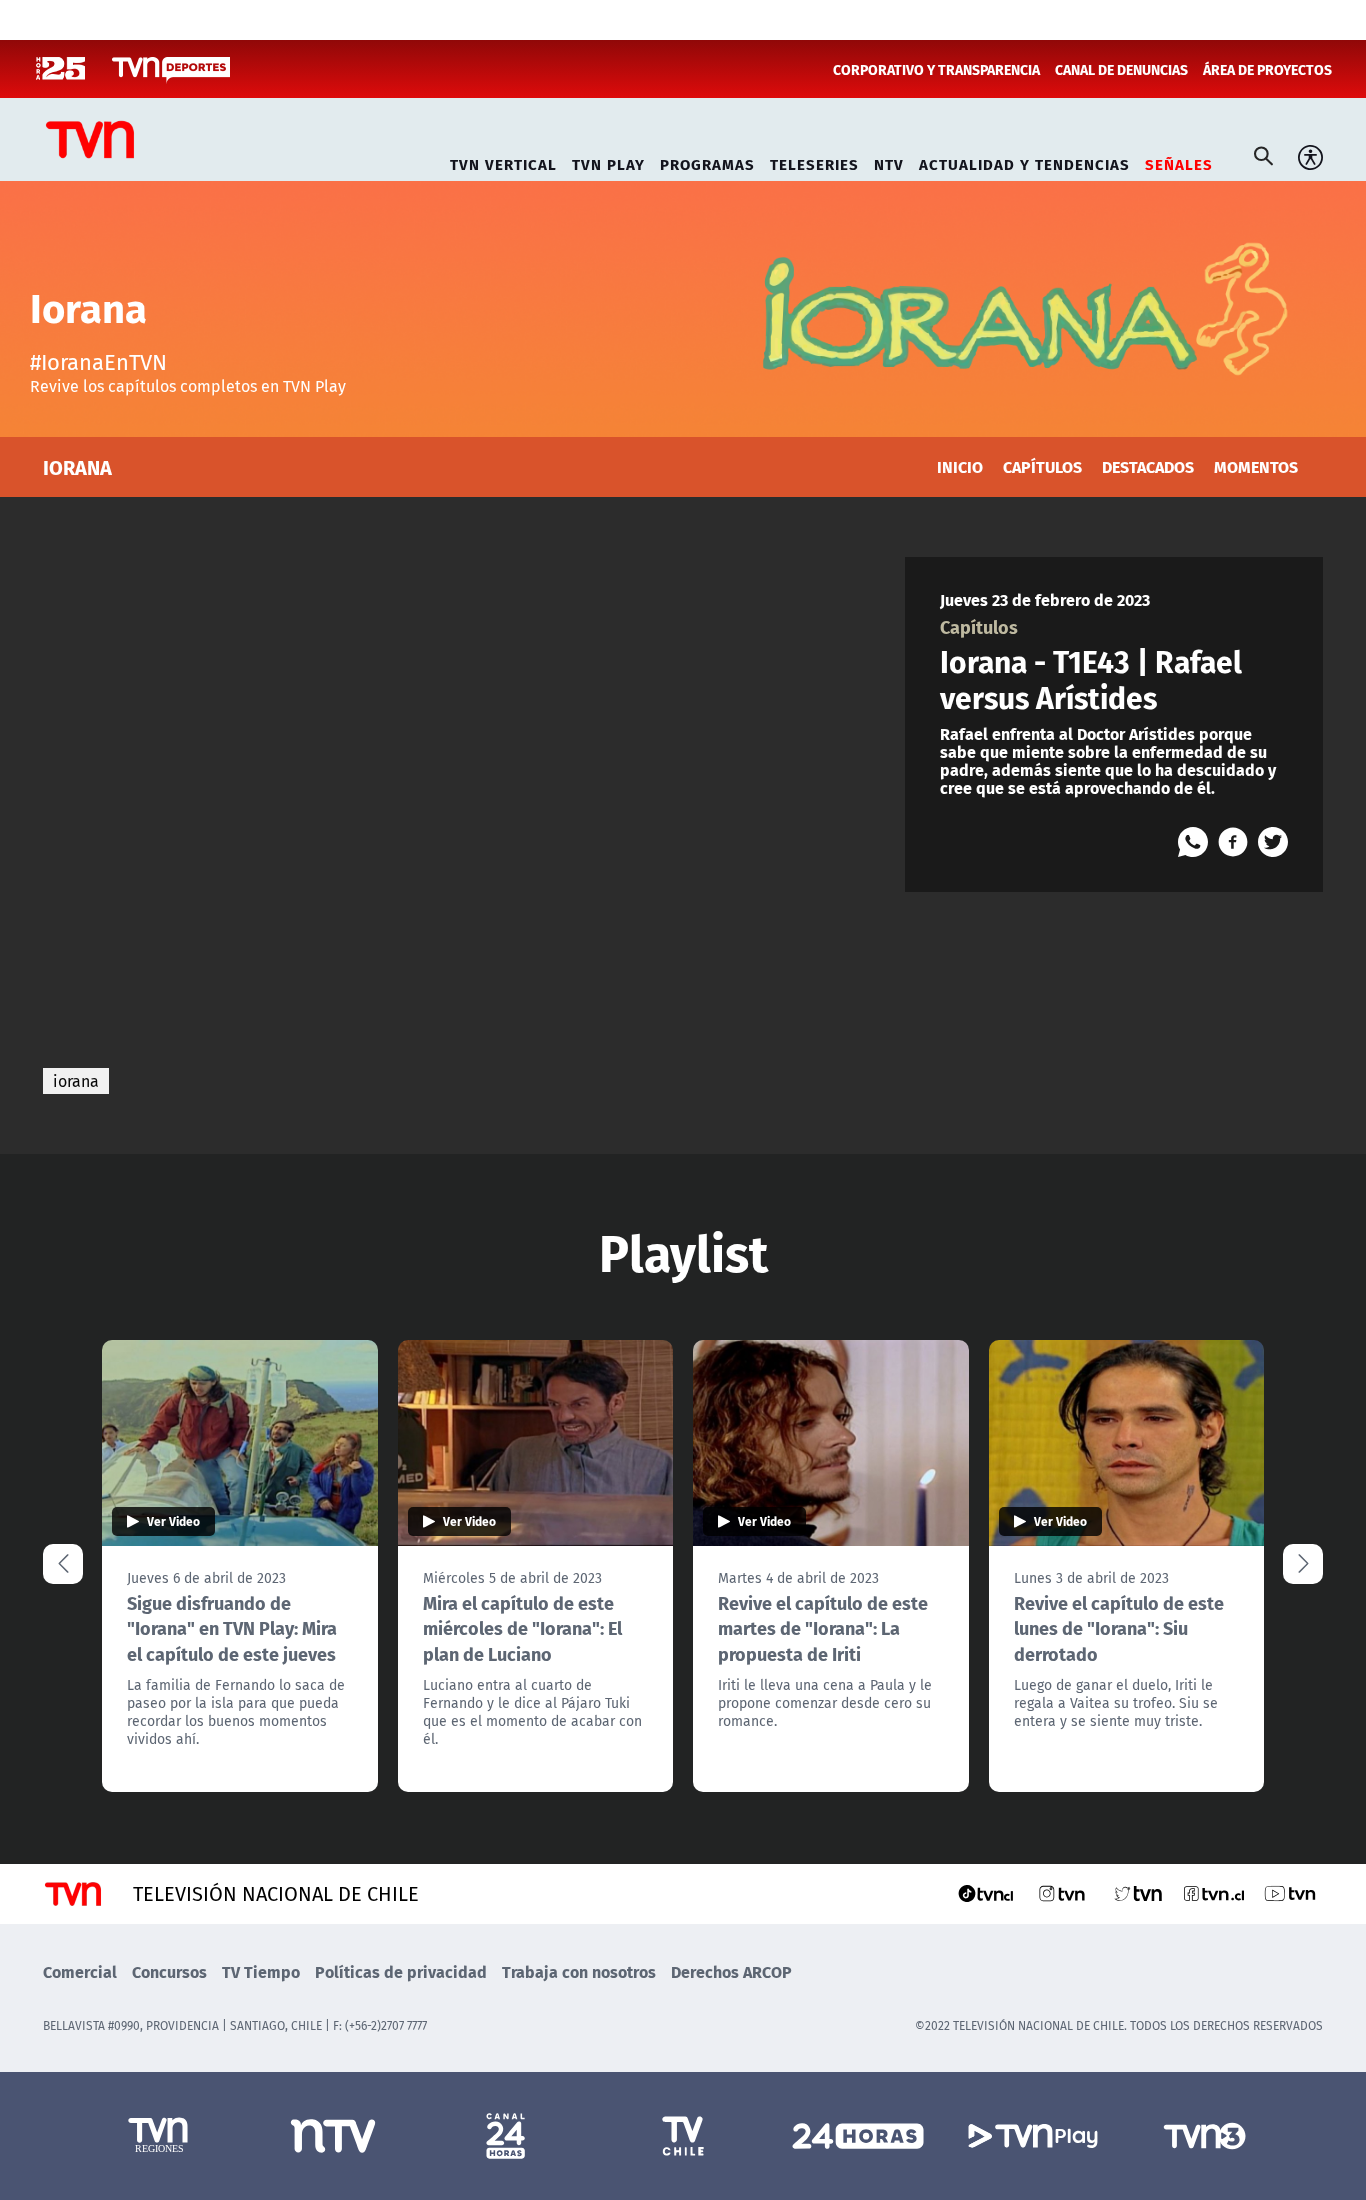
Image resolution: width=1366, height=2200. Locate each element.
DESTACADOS (1148, 466)
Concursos (169, 1971)
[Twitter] (1273, 842)
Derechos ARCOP (731, 1971)
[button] (1303, 1564)
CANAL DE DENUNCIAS (1121, 69)
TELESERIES (814, 161)
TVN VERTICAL (503, 161)
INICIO (960, 466)
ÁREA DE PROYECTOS (1267, 69)
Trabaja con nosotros (579, 1971)
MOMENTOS (1256, 466)
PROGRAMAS (707, 161)
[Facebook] (1233, 842)
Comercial (80, 1971)
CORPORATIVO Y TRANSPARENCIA (936, 69)
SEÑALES (1179, 161)
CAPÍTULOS (1042, 466)
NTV (889, 161)
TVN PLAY (608, 161)
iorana (76, 1081)
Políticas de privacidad (401, 1971)
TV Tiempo (261, 1971)
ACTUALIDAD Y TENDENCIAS (1024, 161)
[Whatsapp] (1193, 842)
